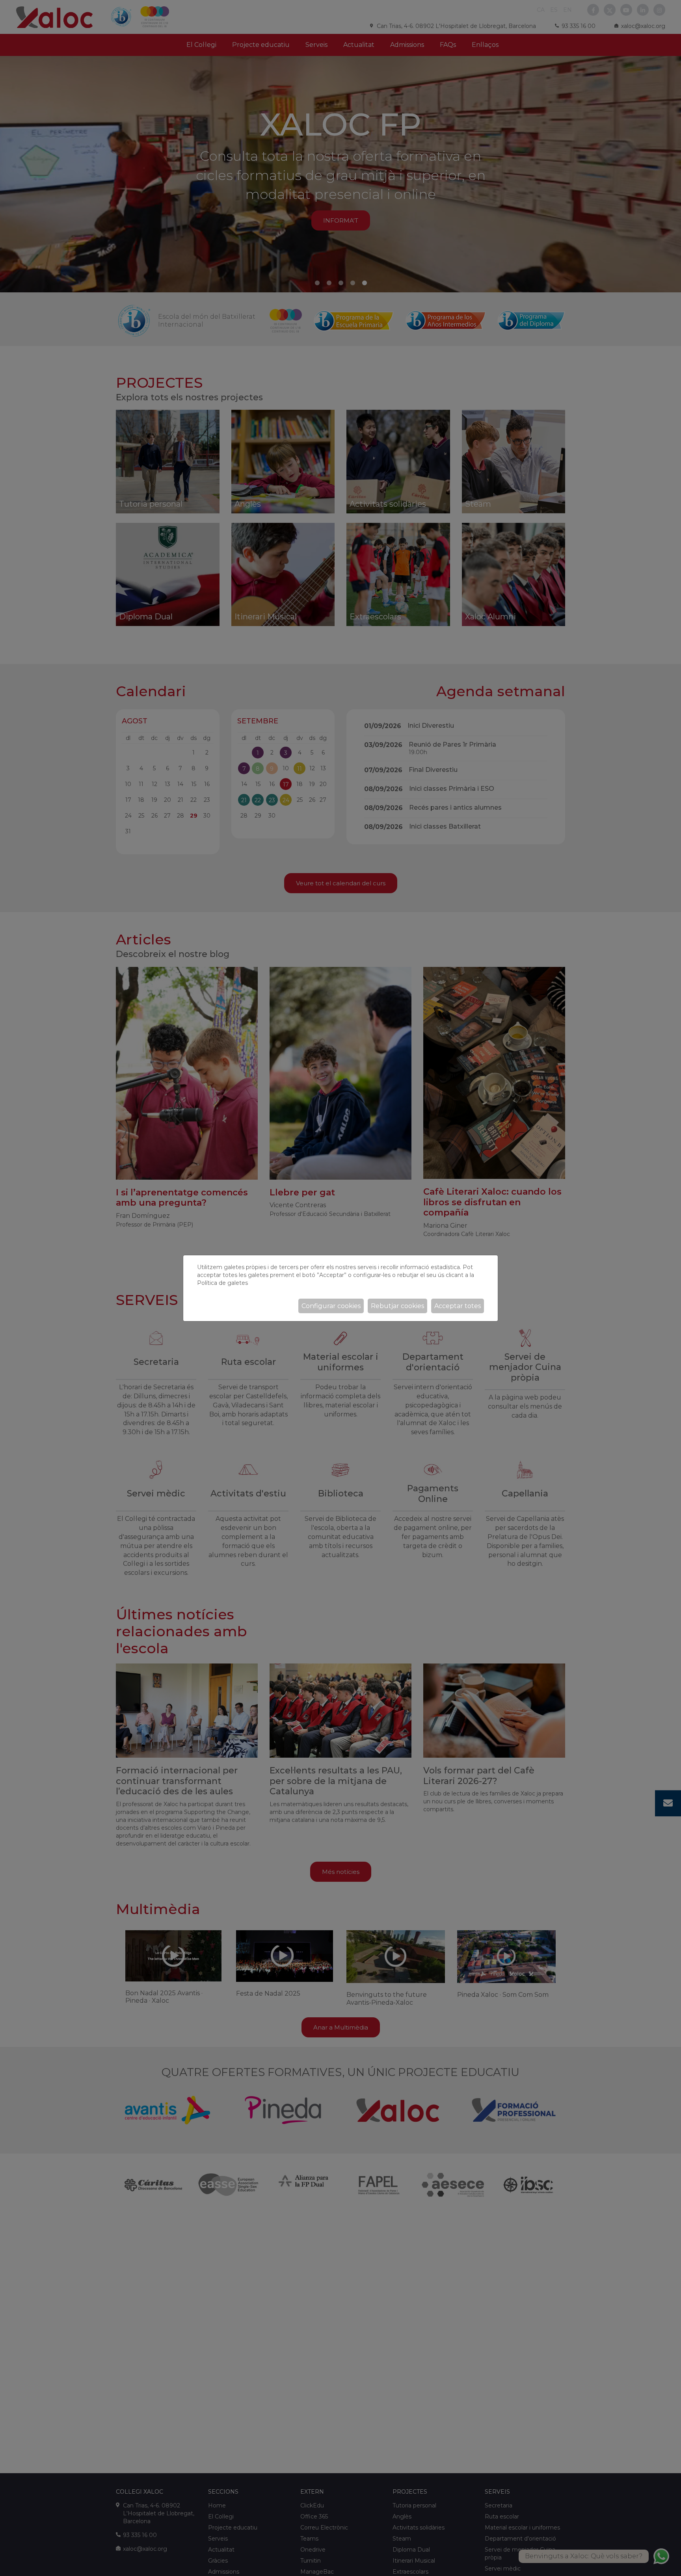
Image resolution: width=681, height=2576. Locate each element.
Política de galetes (222, 1283)
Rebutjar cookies (397, 1306)
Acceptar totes (458, 1306)
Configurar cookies (331, 1306)
